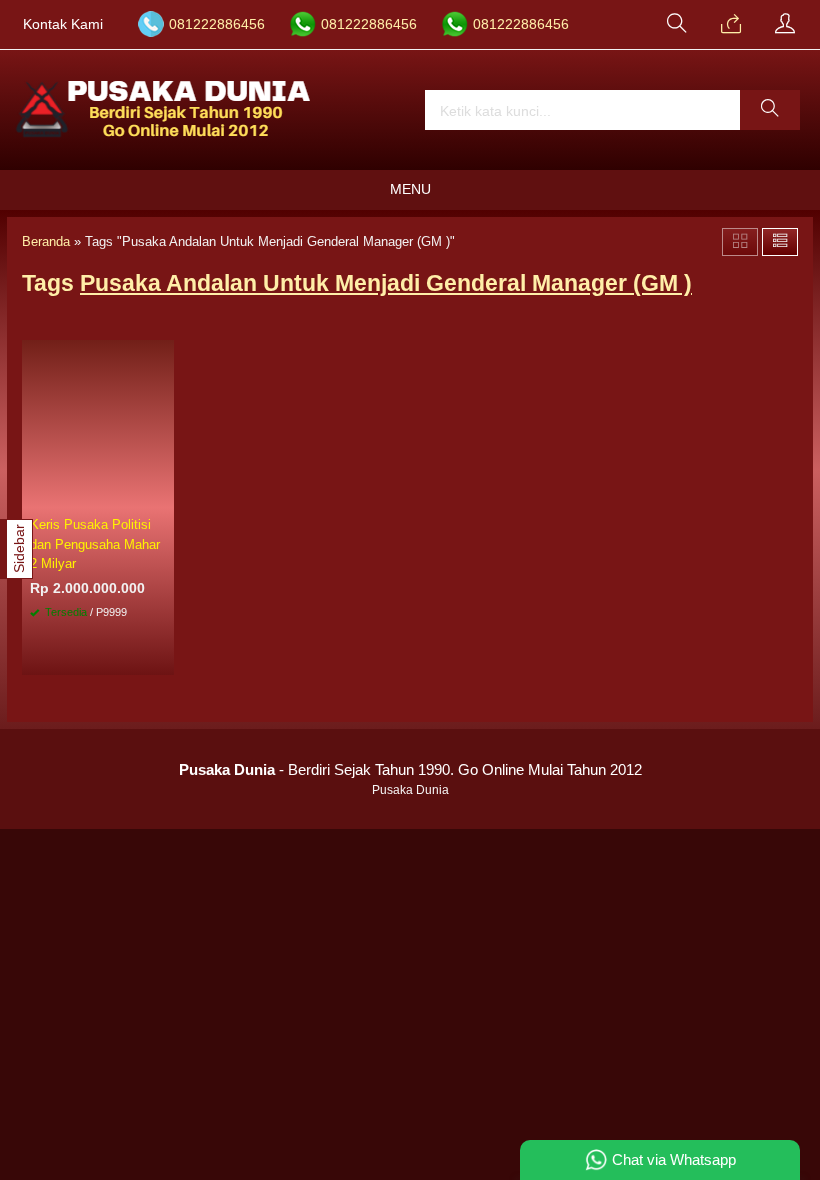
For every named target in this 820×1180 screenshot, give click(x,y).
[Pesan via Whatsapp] (731, 25)
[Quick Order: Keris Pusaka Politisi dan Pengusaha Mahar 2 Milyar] (162, 494)
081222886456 (217, 24)
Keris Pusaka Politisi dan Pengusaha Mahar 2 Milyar (95, 543)
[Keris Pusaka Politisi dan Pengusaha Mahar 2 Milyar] (98, 424)
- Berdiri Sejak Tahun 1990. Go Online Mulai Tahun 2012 (410, 769)
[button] (770, 110)
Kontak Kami (63, 24)
